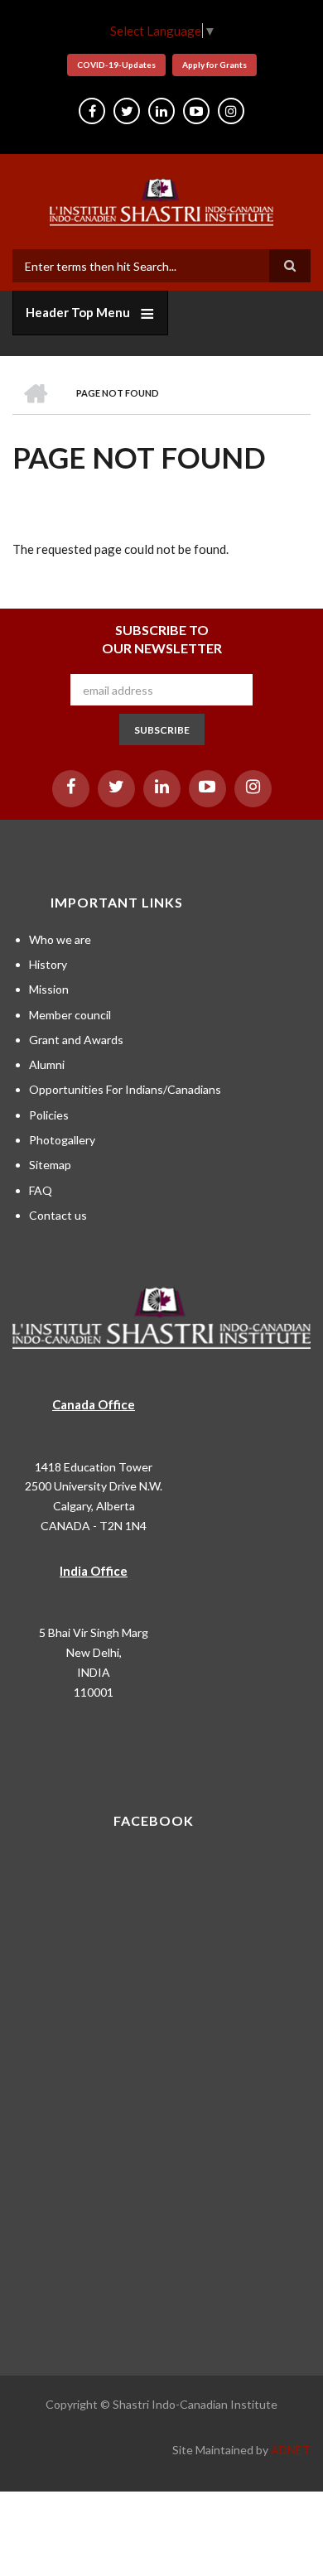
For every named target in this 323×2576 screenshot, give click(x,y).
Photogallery (62, 1140)
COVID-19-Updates (116, 65)
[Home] (161, 200)
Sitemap (50, 1165)
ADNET (291, 2450)
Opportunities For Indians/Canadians (125, 1089)
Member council (70, 1015)
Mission (49, 989)
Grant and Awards (76, 1040)
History (48, 964)
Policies (49, 1115)
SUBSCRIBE (162, 730)
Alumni (47, 1064)
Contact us (58, 1215)
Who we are (60, 939)
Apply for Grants (215, 65)
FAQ (41, 1190)
